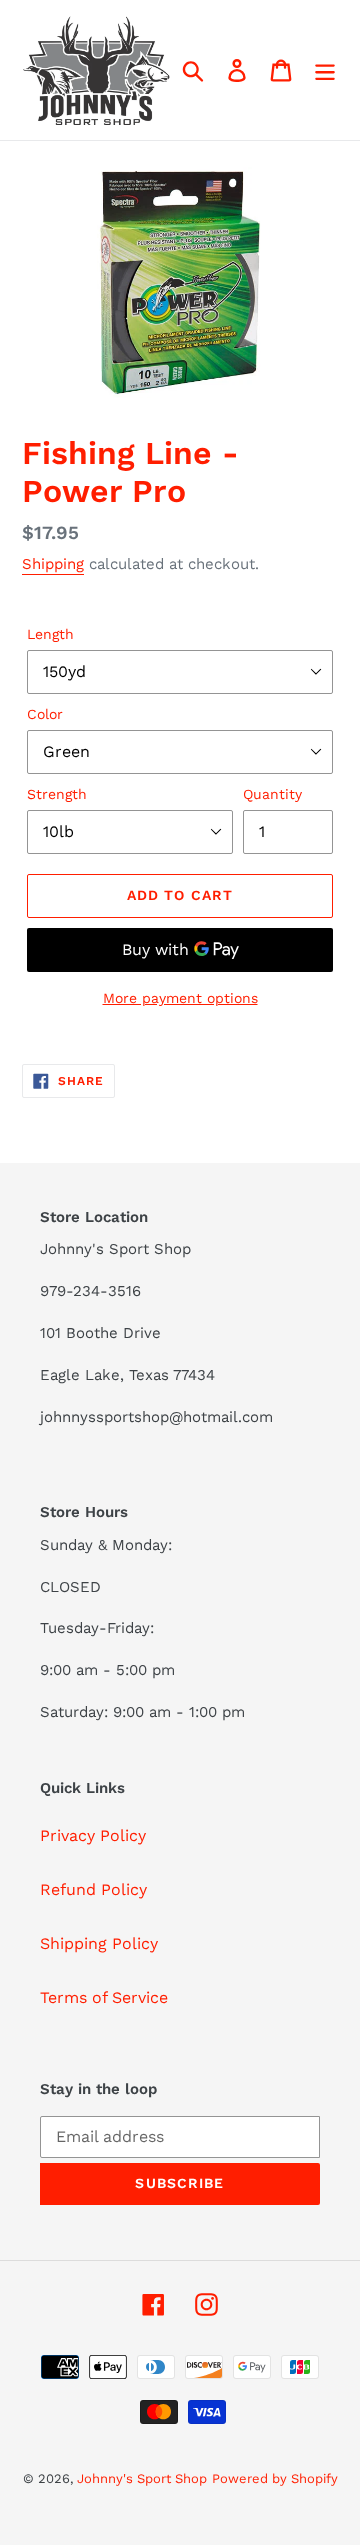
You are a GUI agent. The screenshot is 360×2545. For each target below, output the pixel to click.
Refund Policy (93, 1889)
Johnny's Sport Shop (142, 2478)
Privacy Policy (93, 1835)
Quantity (272, 794)
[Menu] (325, 70)
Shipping (53, 564)
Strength (57, 794)
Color (45, 714)
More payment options (180, 998)
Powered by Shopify (275, 2478)
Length (50, 634)
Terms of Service (104, 1997)
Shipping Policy (99, 1943)
